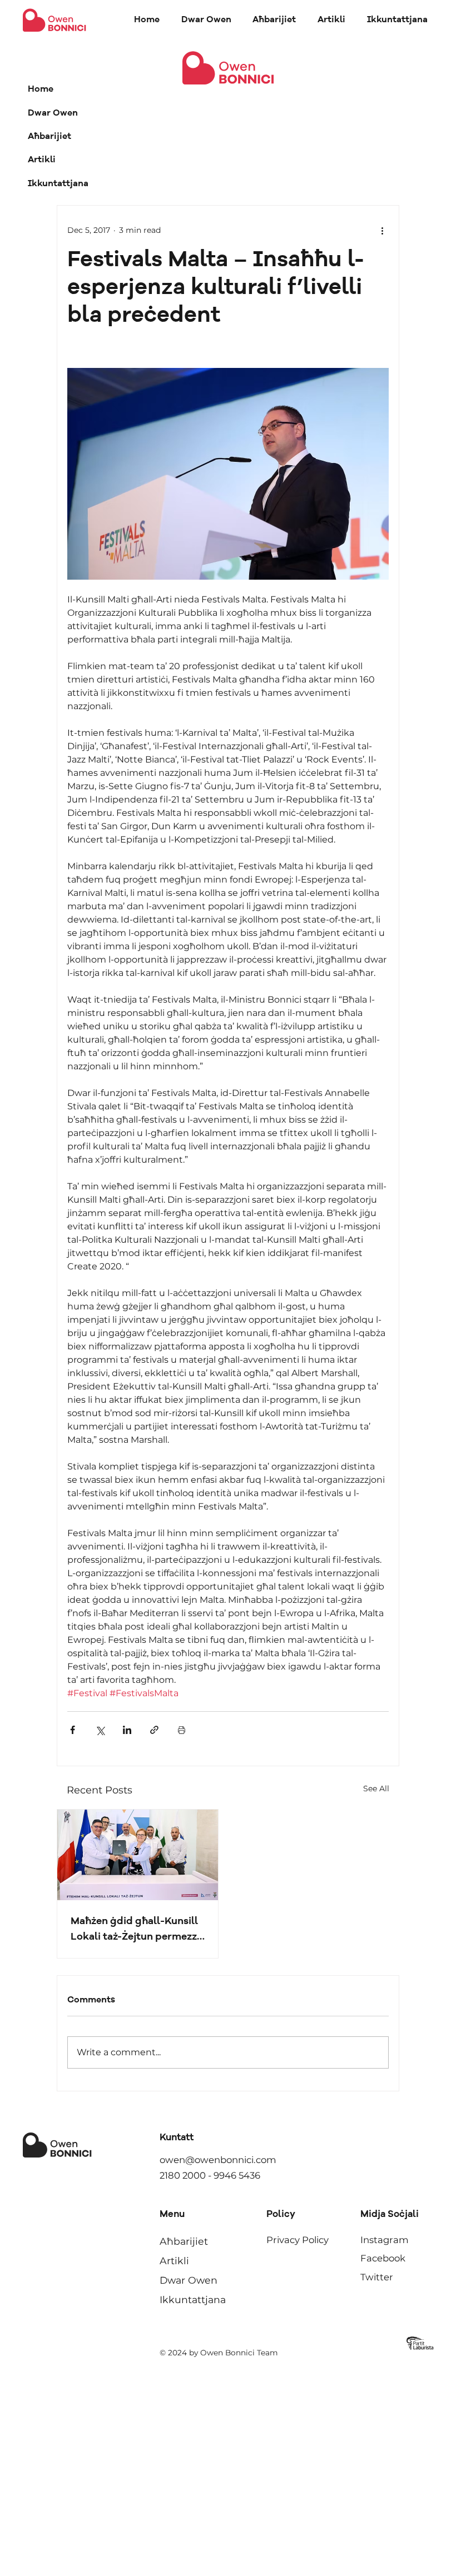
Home (41, 89)
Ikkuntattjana (58, 184)
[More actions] (382, 230)
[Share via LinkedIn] (127, 1730)
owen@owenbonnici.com (218, 2160)
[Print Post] (182, 1730)
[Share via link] (154, 1730)
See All (376, 1788)
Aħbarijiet (49, 137)
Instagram (385, 2240)
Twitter (377, 2277)
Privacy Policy (298, 2240)
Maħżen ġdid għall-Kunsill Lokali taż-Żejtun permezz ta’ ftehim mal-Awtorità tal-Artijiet (134, 1930)
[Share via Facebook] (73, 1730)
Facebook (383, 2258)
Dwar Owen (53, 113)
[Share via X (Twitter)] (100, 1730)
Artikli (42, 160)
